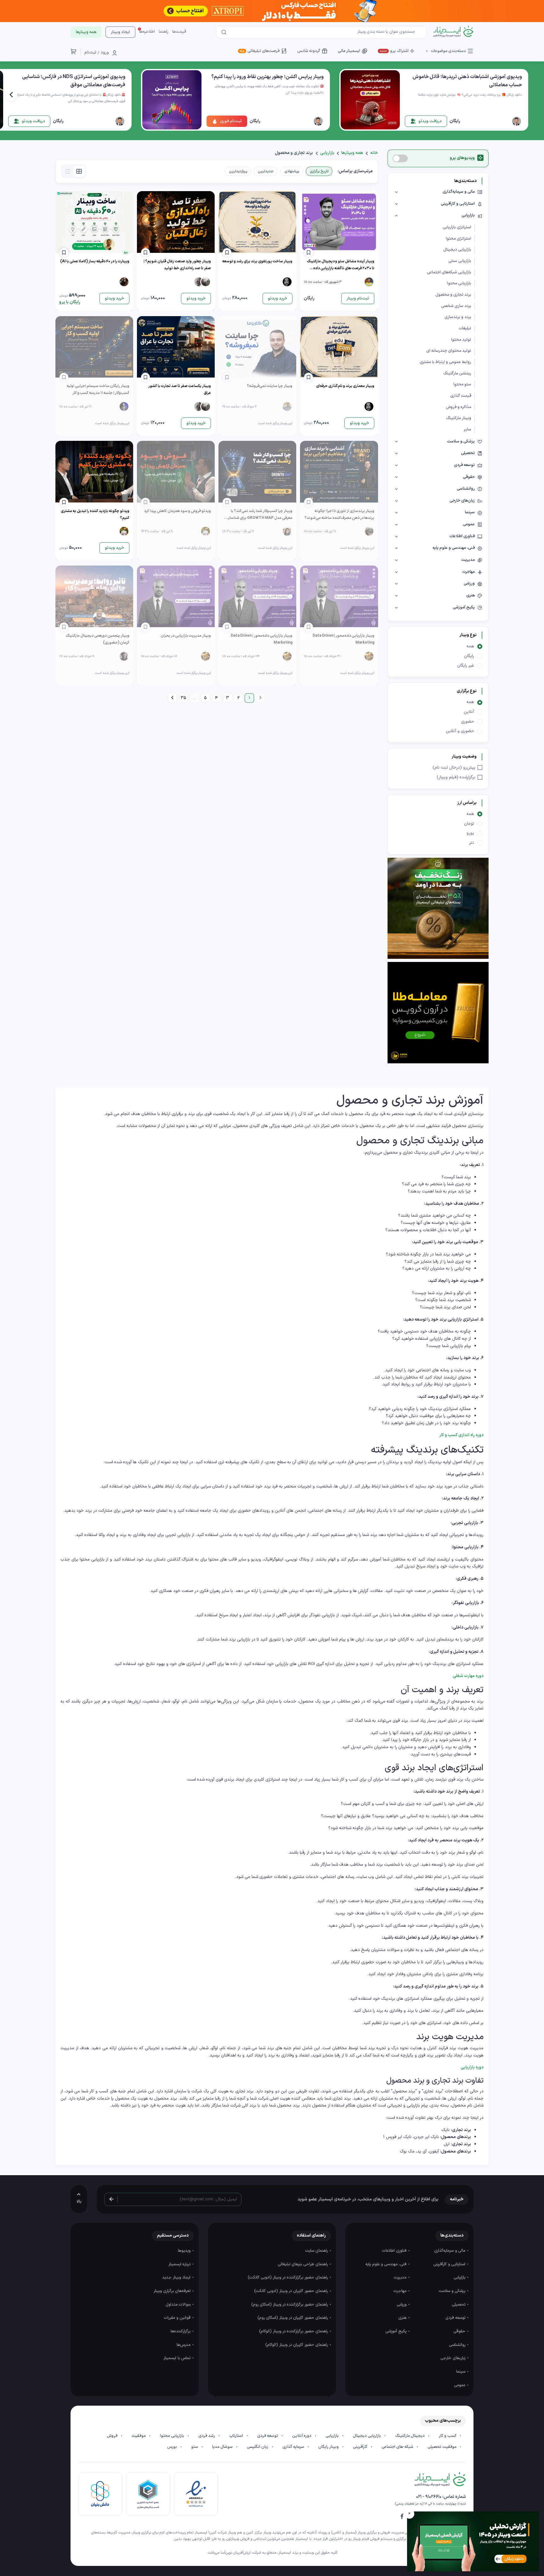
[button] (11, 95)
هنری (403, 2318)
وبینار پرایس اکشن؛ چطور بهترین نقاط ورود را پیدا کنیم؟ (267, 77)
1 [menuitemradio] (249, 698)
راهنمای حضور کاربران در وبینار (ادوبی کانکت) (292, 2291)
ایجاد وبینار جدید (177, 2277)
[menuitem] (172, 698)
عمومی (460, 2385)
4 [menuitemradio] (216, 698)
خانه (374, 153)
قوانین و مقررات (178, 2318)
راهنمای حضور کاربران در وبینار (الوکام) (297, 2345)
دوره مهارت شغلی (468, 1676)
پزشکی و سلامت (453, 2291)
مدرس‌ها (184, 2345)
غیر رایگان (466, 665)
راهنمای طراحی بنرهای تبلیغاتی (303, 2264)
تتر (472, 843)
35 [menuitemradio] (183, 698)
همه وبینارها (352, 153)
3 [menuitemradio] (227, 698)
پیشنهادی (292, 171)
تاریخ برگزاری (319, 171)
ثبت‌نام (90, 53)
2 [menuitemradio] (238, 698)
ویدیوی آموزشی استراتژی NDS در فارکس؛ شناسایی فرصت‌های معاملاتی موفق (74, 81)
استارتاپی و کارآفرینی (450, 2264)
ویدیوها (185, 2251)
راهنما (164, 32)
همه (470, 646)
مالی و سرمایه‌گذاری (450, 2251)
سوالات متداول (179, 2305)
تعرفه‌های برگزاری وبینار (173, 2291)
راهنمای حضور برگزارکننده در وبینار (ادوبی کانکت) (288, 2277)
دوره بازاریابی (472, 2067)
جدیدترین (266, 171)
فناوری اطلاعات (395, 2251)
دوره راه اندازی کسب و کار (461, 1435)
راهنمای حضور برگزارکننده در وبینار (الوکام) (294, 2331)
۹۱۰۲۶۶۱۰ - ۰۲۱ (429, 2497)
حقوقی (460, 2331)
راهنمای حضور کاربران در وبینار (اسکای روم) (293, 2318)
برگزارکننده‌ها (181, 2331)
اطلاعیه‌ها (147, 32)
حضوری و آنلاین (460, 731)
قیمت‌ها (179, 32)
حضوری (467, 722)
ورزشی (402, 2305)
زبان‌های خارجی (453, 2358)
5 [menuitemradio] (205, 698)
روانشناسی (458, 2345)
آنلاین (469, 712)
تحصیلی (459, 2305)
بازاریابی (327, 153)
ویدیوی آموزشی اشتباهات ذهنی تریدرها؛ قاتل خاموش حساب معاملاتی (467, 81)
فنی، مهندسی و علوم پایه (387, 2264)
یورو (470, 833)
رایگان (469, 656)
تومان (469, 824)
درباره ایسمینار (180, 2264)
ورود (105, 53)
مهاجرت (401, 2291)
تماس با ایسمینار (178, 2358)
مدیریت (401, 2277)
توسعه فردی (456, 2318)
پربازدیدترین (238, 171)
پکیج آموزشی (397, 2331)
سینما (461, 2372)
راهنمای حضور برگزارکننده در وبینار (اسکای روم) (290, 2305)
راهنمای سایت (317, 2251)
